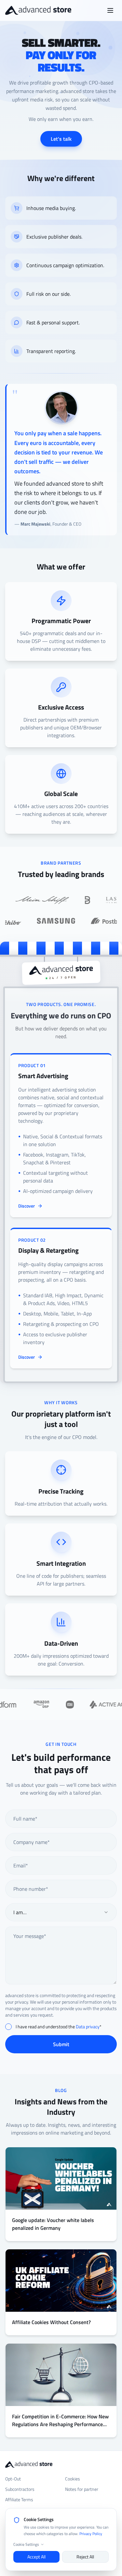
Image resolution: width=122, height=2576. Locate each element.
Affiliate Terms (19, 2500)
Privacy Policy (91, 2534)
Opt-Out (13, 2479)
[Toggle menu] (110, 10)
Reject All (85, 2557)
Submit (61, 2044)
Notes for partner (82, 2489)
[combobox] (61, 1912)
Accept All (36, 2557)
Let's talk (61, 139)
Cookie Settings (26, 2544)
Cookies (73, 2479)
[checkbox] (8, 2027)
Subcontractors (20, 2489)
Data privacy (88, 2027)
